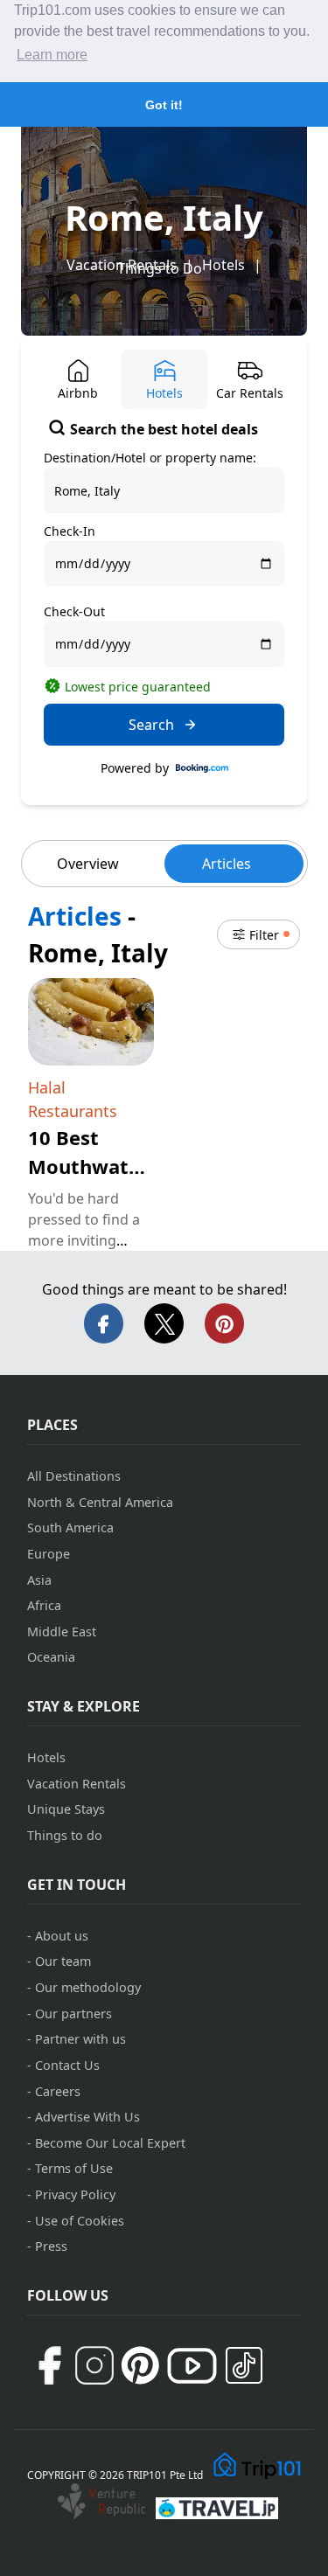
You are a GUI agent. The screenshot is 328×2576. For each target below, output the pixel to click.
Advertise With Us (87, 2117)
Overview (88, 864)
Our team (63, 1961)
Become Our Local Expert (110, 2143)
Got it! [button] (164, 105)
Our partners (73, 2014)
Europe (49, 1554)
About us (62, 1936)
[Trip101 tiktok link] (244, 2365)
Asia (39, 1580)
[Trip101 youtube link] (192, 2366)
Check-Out (74, 611)
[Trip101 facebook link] (49, 2365)
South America (70, 1528)
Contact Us (67, 2065)
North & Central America (100, 1502)
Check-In (70, 531)
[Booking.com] (202, 768)
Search (151, 725)
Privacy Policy (75, 2194)
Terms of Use (74, 2168)
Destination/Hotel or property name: (150, 458)
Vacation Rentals (77, 1784)
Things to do (65, 1835)
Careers (58, 2091)
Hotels (223, 265)
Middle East (62, 1632)
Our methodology (88, 1987)
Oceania (51, 1657)
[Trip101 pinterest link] (140, 2365)
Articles (227, 864)
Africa (44, 1605)
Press (51, 2246)
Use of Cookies (80, 2221)
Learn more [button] (52, 55)
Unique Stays (66, 1809)
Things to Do (160, 268)
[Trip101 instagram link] (94, 2365)
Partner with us (80, 2039)
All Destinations (74, 1476)
